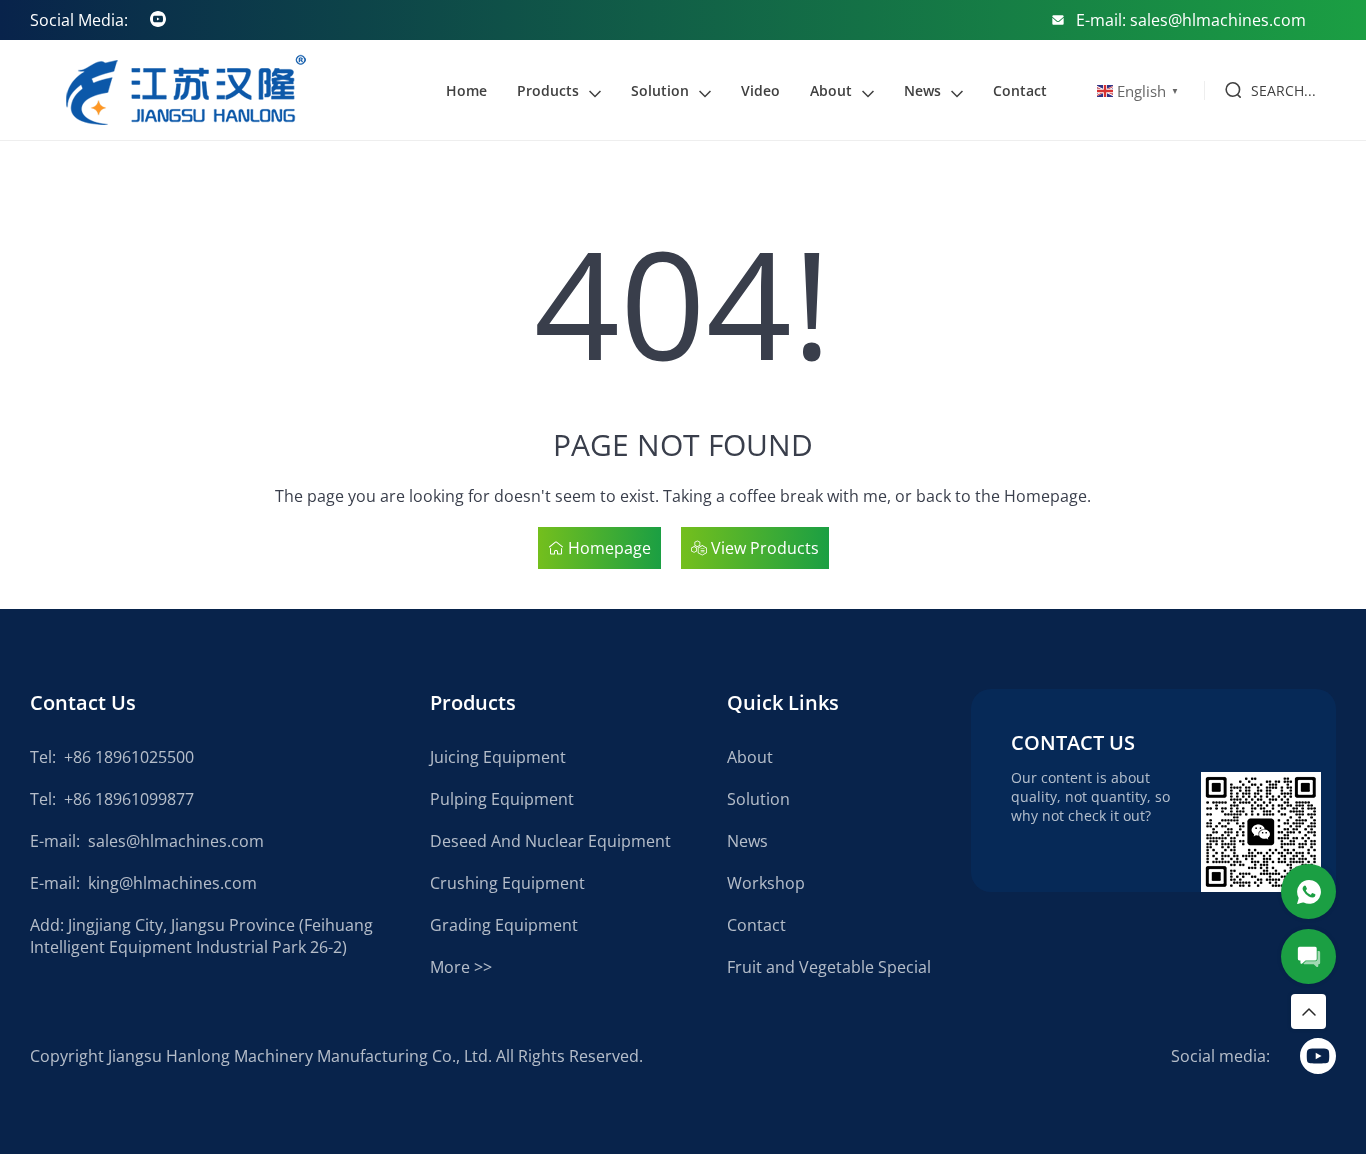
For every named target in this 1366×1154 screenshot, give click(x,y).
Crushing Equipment (507, 883)
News (922, 90)
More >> (461, 967)
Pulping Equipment (502, 799)
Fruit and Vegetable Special (829, 967)
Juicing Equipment (498, 757)
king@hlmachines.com (172, 883)
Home (466, 90)
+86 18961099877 (129, 799)
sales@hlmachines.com (176, 841)
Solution (660, 90)
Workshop (766, 883)
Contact (1020, 90)
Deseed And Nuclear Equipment (550, 841)
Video (760, 90)
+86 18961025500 (129, 757)
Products (548, 90)
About (831, 90)
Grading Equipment (504, 925)
